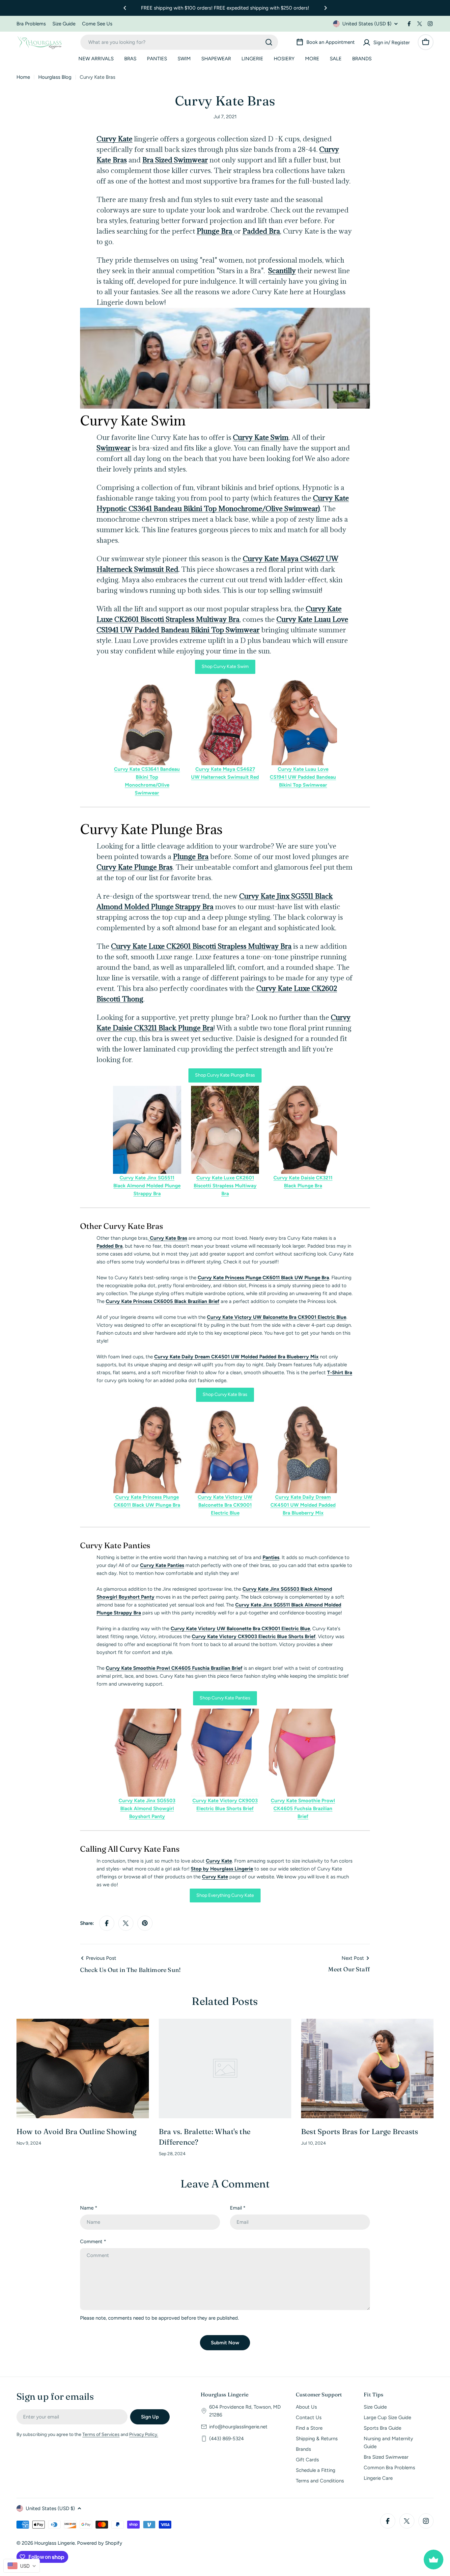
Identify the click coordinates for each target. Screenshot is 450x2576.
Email (238, 2208)
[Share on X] (126, 1923)
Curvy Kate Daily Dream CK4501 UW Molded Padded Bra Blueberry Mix (236, 1357)
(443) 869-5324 (226, 2439)
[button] (125, 8)
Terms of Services (101, 2434)
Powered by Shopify (100, 2543)
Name (89, 2208)
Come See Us (97, 24)
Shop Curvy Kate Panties (225, 1698)
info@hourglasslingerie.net (238, 2427)
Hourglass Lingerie (55, 2543)
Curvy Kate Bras (168, 1238)
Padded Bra (261, 231)
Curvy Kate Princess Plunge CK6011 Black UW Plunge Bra (263, 1278)
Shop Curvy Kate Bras (225, 1394)
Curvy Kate (114, 139)
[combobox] (179, 42)
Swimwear (113, 448)
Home (23, 77)
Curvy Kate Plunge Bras (135, 867)
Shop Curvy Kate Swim (225, 666)
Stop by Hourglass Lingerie (222, 1869)
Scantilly (282, 271)
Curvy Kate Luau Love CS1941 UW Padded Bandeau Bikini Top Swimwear (303, 777)
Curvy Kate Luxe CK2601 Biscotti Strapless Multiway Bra (201, 946)
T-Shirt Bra (340, 1373)
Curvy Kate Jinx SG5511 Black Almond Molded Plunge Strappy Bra (147, 1186)
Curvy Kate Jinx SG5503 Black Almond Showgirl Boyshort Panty (147, 1809)
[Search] (269, 42)
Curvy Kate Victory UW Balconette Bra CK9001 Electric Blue (277, 1317)
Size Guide (64, 24)
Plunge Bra (215, 231)
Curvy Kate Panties (162, 1565)
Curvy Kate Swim (261, 437)
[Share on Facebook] (107, 1923)
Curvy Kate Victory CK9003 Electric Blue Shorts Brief (254, 1636)
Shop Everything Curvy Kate (225, 1895)
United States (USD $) (367, 24)
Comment (93, 2242)
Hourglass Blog (55, 77)
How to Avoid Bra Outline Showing (76, 2131)
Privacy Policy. (144, 2434)
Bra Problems (31, 24)
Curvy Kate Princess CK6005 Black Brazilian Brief (163, 1301)
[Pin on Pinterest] (145, 1923)
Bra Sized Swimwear (175, 160)
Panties (271, 1557)
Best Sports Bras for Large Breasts (360, 2131)
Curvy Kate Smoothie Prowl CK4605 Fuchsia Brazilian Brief (303, 1809)
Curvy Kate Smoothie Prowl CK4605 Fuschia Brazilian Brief (174, 1668)
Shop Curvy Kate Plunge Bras (225, 1075)
